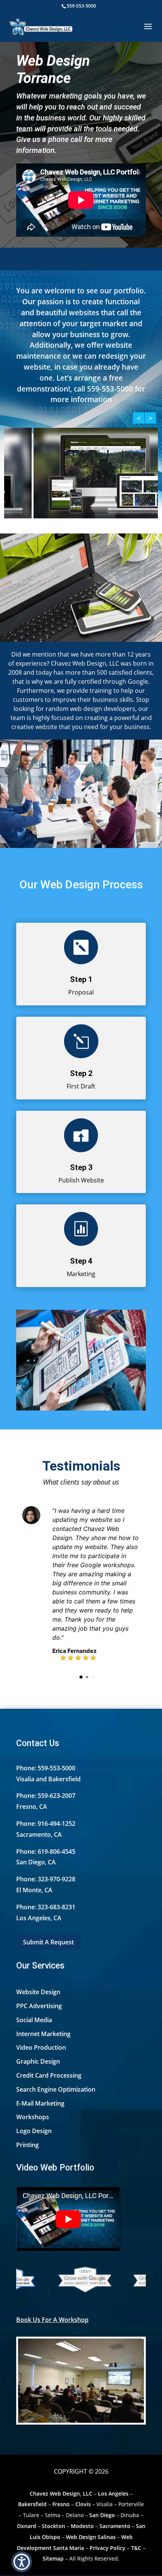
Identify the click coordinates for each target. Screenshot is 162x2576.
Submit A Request (48, 1942)
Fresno (61, 2504)
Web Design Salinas (91, 2537)
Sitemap (53, 2558)
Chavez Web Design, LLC (61, 2494)
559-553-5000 (81, 6)
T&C (136, 2548)
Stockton (53, 2526)
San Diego (102, 2515)
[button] (22, 2562)
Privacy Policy (108, 2548)
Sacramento (115, 2526)
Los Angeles (113, 2494)
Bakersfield (32, 2504)
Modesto (82, 2526)
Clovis (83, 2504)
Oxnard (27, 2526)
